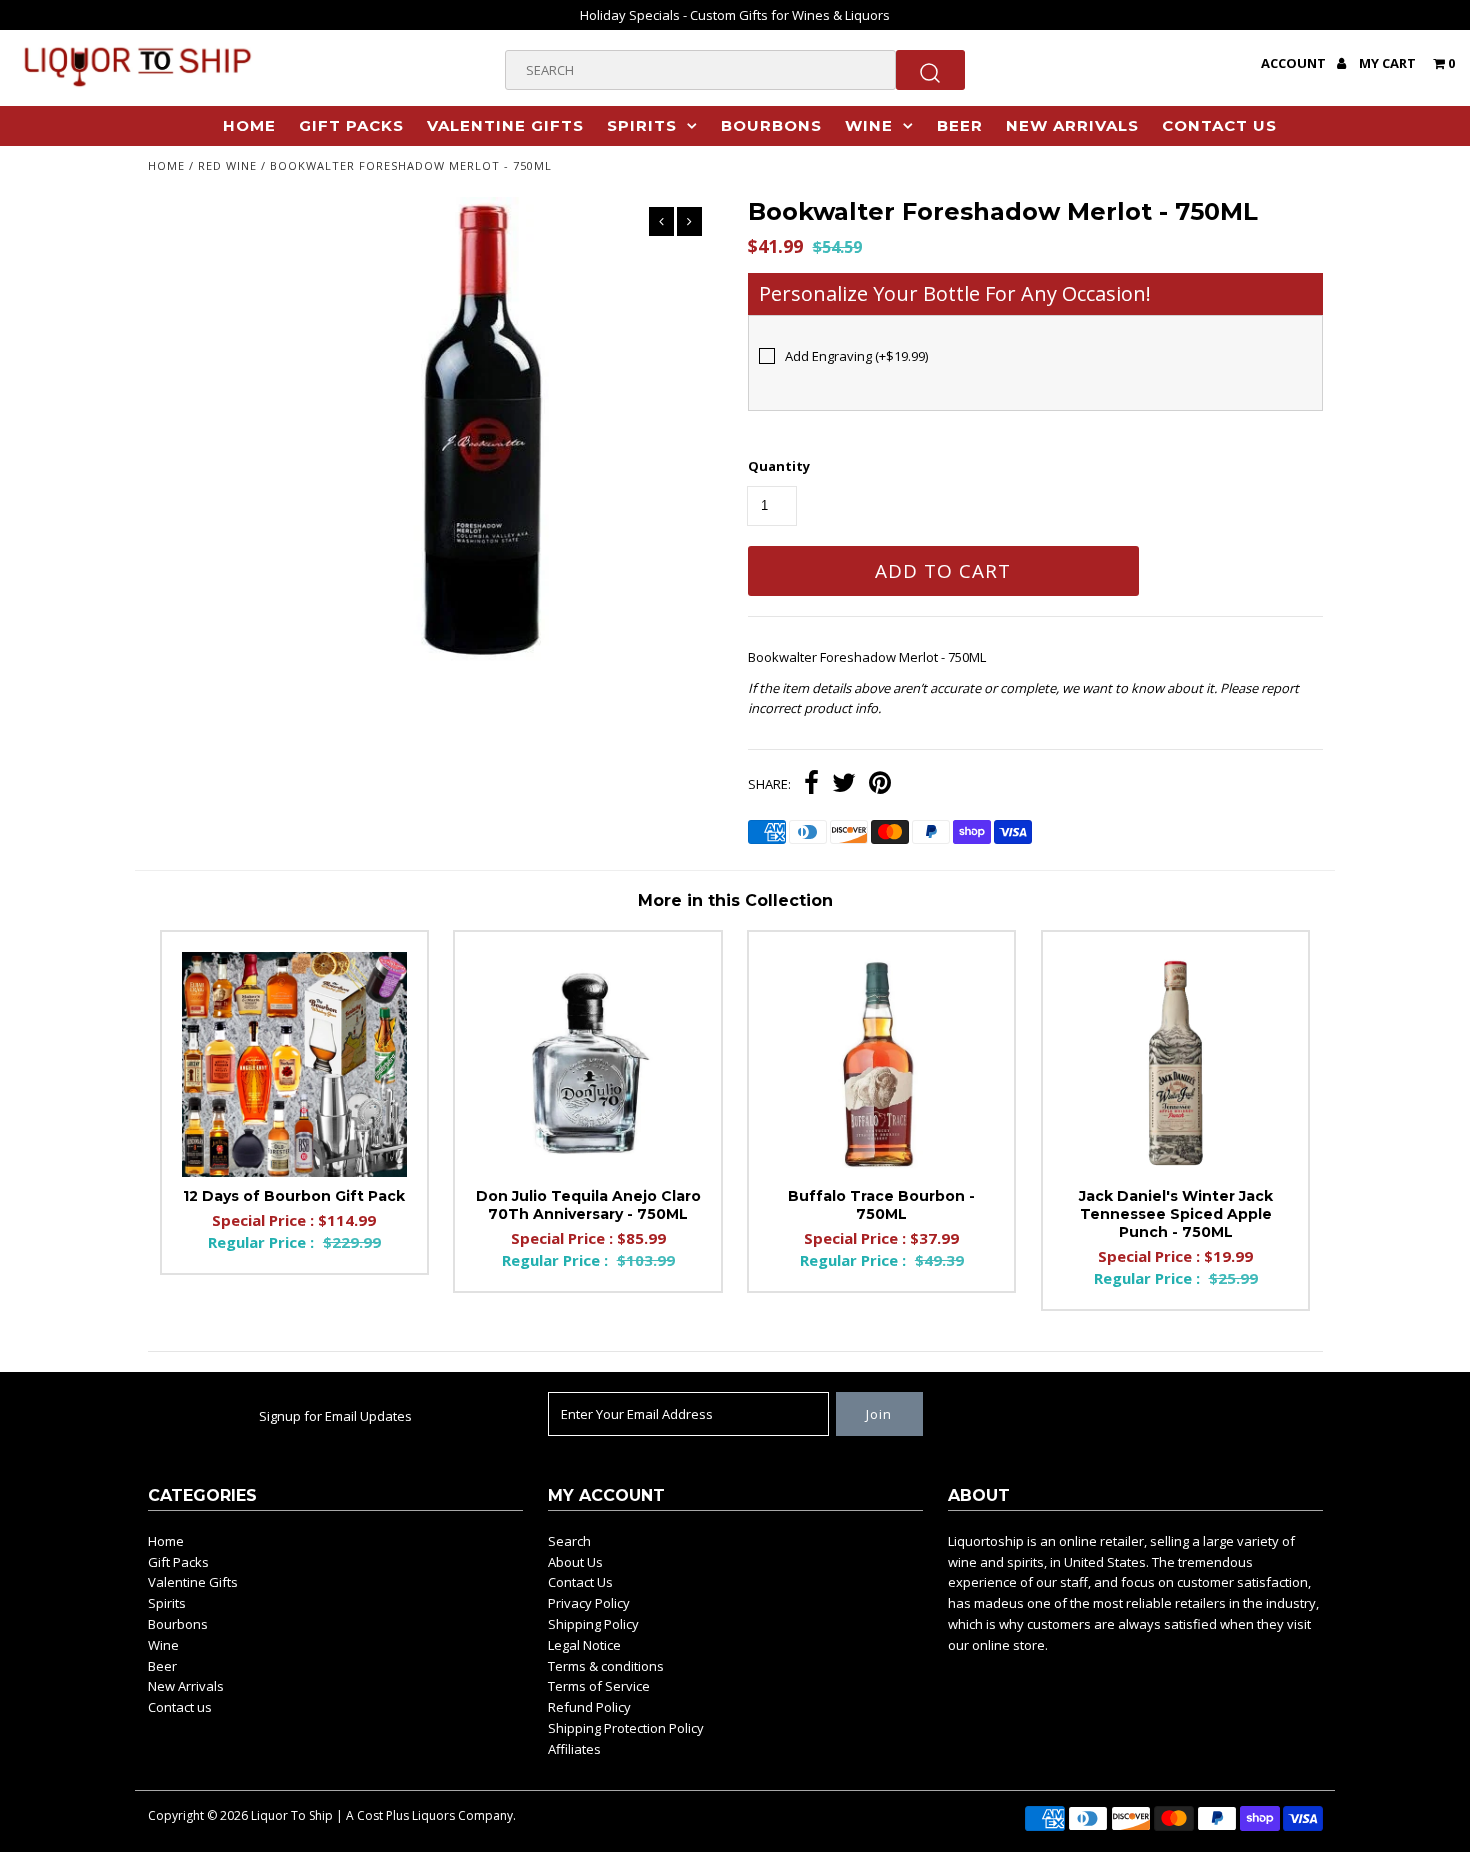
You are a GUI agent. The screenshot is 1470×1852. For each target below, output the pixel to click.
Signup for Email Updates (335, 1416)
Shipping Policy (593, 1624)
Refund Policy (589, 1707)
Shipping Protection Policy (626, 1728)
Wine (869, 125)
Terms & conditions (606, 1666)
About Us (575, 1562)
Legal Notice (584, 1645)
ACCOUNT (1295, 63)
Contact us (1219, 125)
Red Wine (227, 165)
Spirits (642, 125)
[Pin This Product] (880, 785)
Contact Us (580, 1582)
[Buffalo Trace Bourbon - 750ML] (881, 1064)
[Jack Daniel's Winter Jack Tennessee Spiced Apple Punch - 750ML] (1175, 1064)
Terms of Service (599, 1686)
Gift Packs (351, 125)
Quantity (779, 466)
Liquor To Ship (292, 1815)
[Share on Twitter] (844, 785)
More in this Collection (735, 900)
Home (249, 125)
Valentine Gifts (505, 125)
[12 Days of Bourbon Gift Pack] (294, 1064)
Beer (960, 125)
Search (569, 1541)
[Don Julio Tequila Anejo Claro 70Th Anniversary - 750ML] (587, 1064)
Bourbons (771, 125)
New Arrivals (1072, 125)
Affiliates (574, 1749)
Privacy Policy (589, 1603)
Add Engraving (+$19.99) (856, 356)
